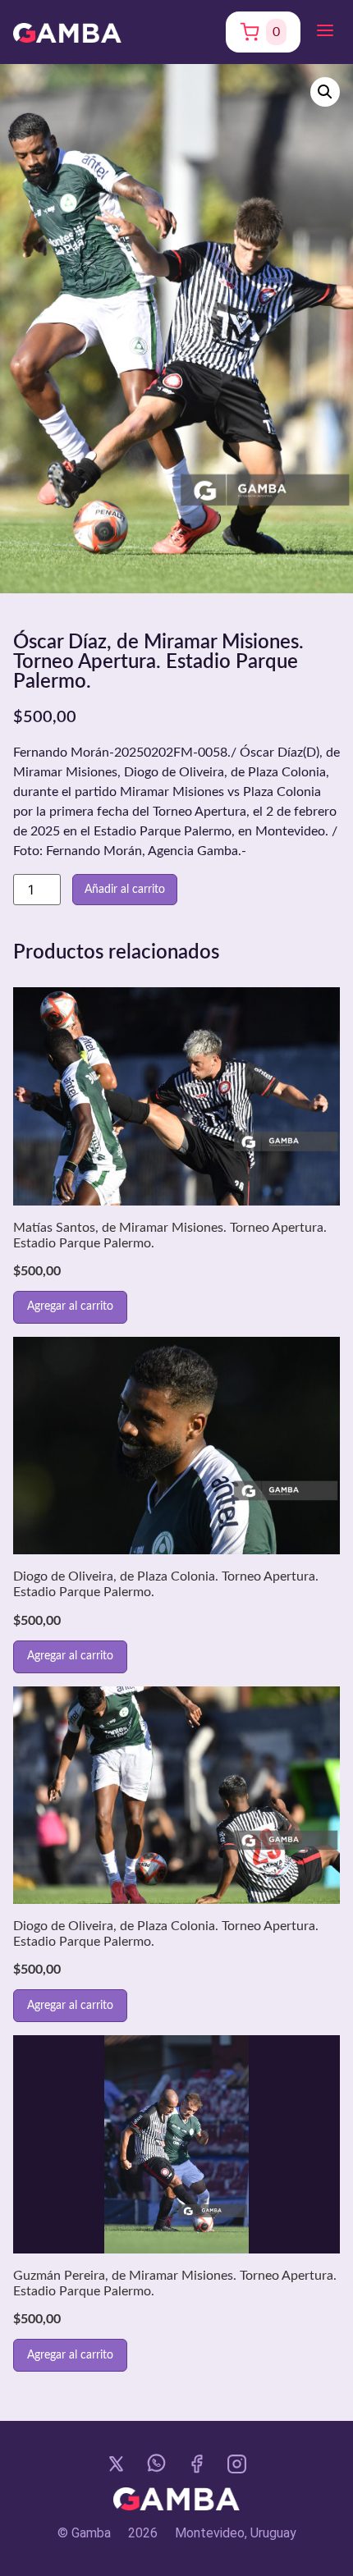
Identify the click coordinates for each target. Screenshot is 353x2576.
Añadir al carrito (125, 890)
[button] (325, 32)
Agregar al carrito (70, 1306)
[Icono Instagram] (237, 2464)
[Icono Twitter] (116, 2464)
